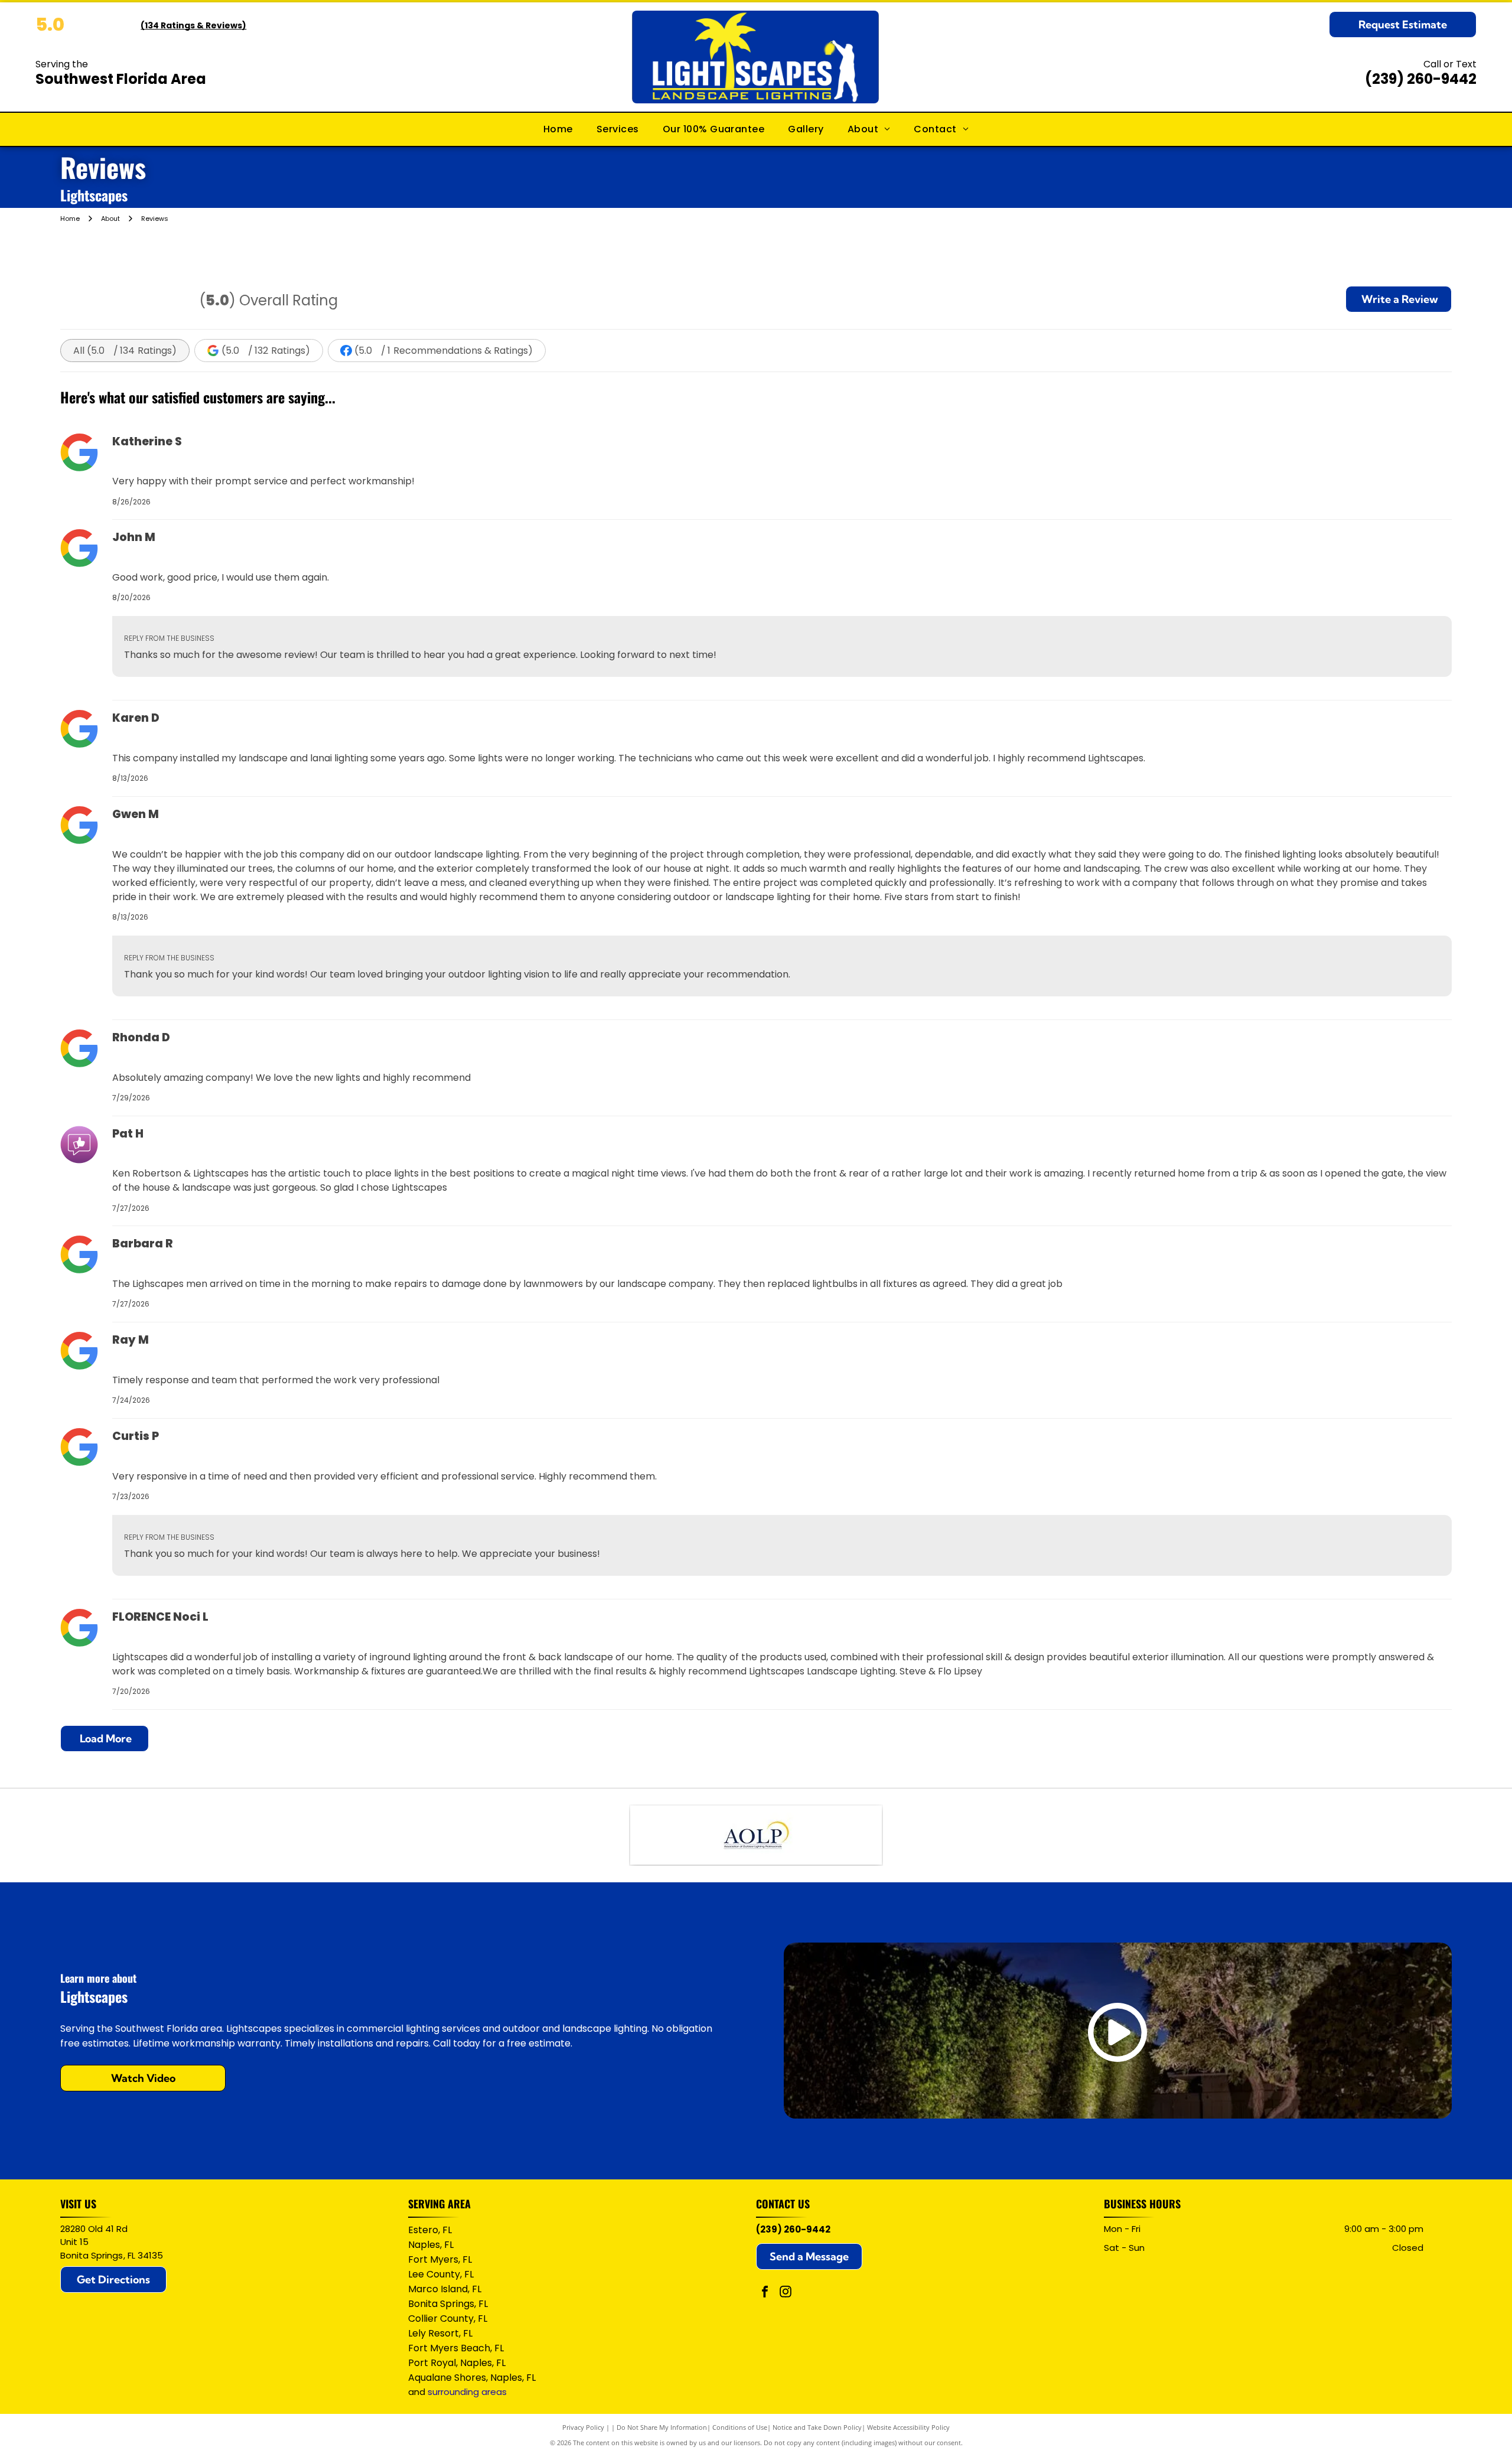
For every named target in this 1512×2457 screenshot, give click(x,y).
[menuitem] (558, 129)
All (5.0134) (125, 351)
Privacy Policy (583, 2427)
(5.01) (444, 351)
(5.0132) (266, 351)
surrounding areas (467, 2392)
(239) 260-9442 (1421, 79)
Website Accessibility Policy (908, 2427)
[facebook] (765, 2293)
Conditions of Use (740, 2427)
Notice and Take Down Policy (817, 2427)
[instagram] (786, 2293)
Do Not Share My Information (662, 2427)
